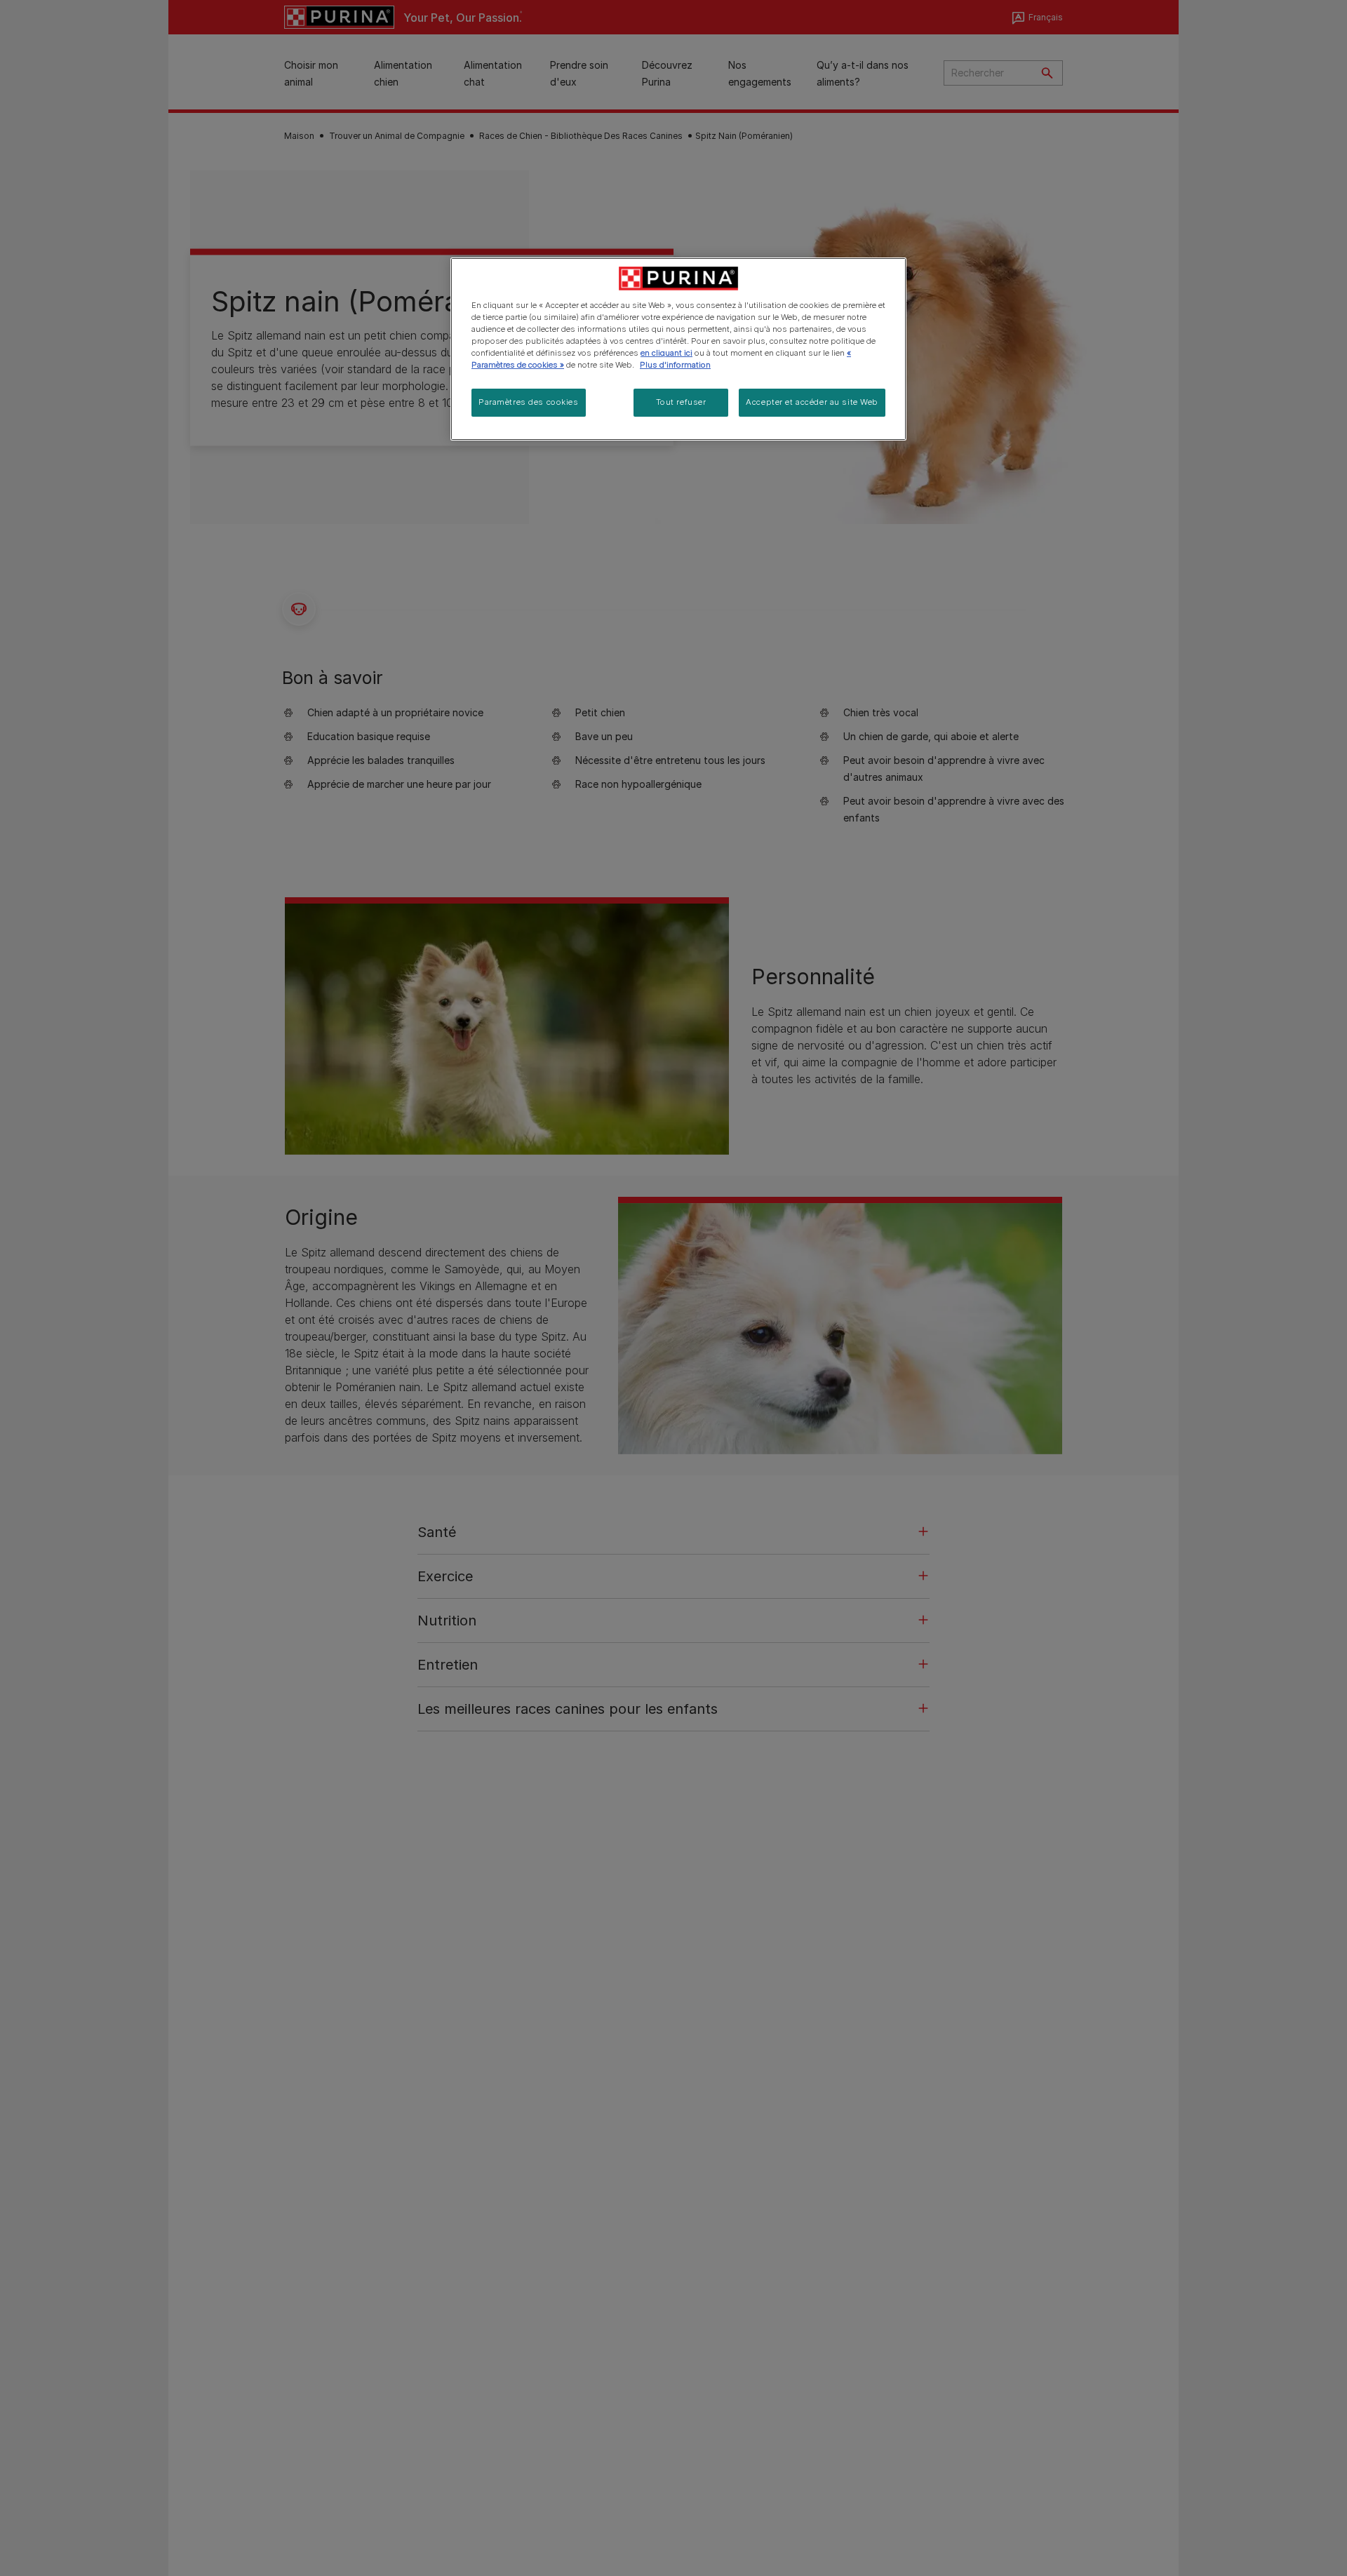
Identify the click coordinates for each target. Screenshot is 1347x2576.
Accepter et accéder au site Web (812, 403)
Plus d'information (675, 365)
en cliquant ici (666, 353)
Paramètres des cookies (529, 403)
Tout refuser (681, 403)
